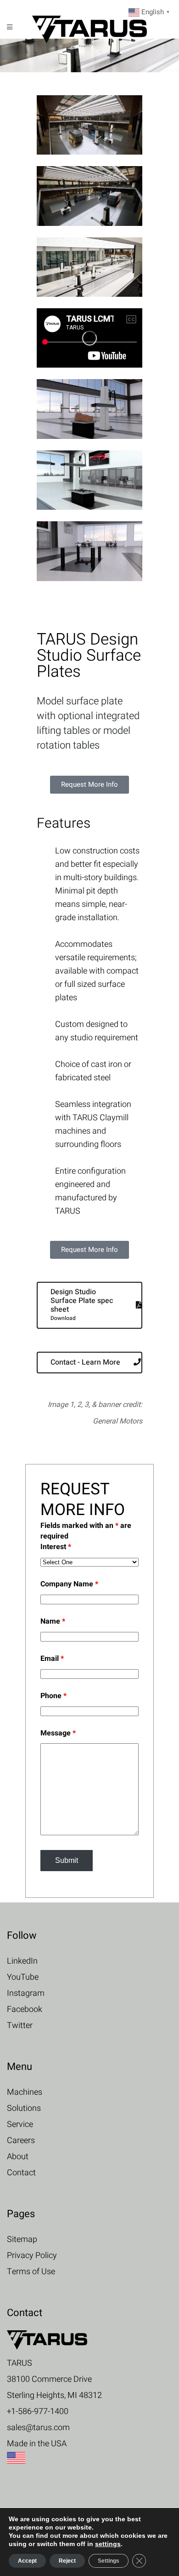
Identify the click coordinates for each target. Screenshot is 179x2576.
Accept (27, 2561)
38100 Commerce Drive (49, 2379)
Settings (109, 2561)
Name (53, 1621)
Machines (25, 2092)
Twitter (20, 2026)
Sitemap (22, 2239)
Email (52, 1659)
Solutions (24, 2108)
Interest (56, 1547)
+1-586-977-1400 (38, 2412)
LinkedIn (22, 1961)
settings (108, 2544)
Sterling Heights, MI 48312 (54, 2395)
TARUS (20, 2363)
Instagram (26, 1993)
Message (58, 1733)
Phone (53, 1696)
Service (20, 2124)
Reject (67, 2561)
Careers (21, 2141)
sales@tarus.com (38, 2428)
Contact (21, 2173)
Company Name (69, 1584)
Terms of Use (31, 2272)
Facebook (25, 2009)
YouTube (23, 1977)
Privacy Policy (32, 2256)
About (18, 2157)
